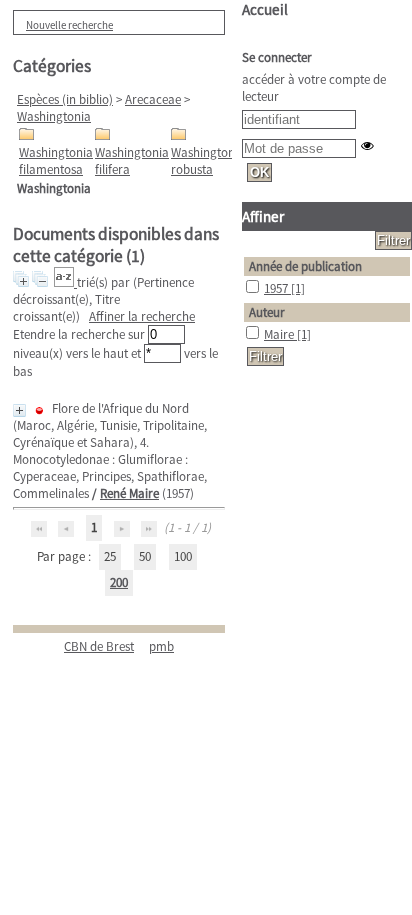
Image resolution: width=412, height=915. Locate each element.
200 (119, 582)
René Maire (129, 493)
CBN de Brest (99, 646)
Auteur (267, 312)
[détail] (19, 410)
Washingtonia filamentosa (56, 161)
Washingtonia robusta (208, 161)
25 (110, 556)
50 (145, 556)
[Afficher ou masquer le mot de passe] (367, 145)
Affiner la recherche (142, 316)
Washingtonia (54, 116)
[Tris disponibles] (65, 282)
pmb (161, 646)
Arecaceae (153, 99)
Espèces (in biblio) (65, 99)
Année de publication (305, 266)
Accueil (265, 9)
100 (183, 556)
